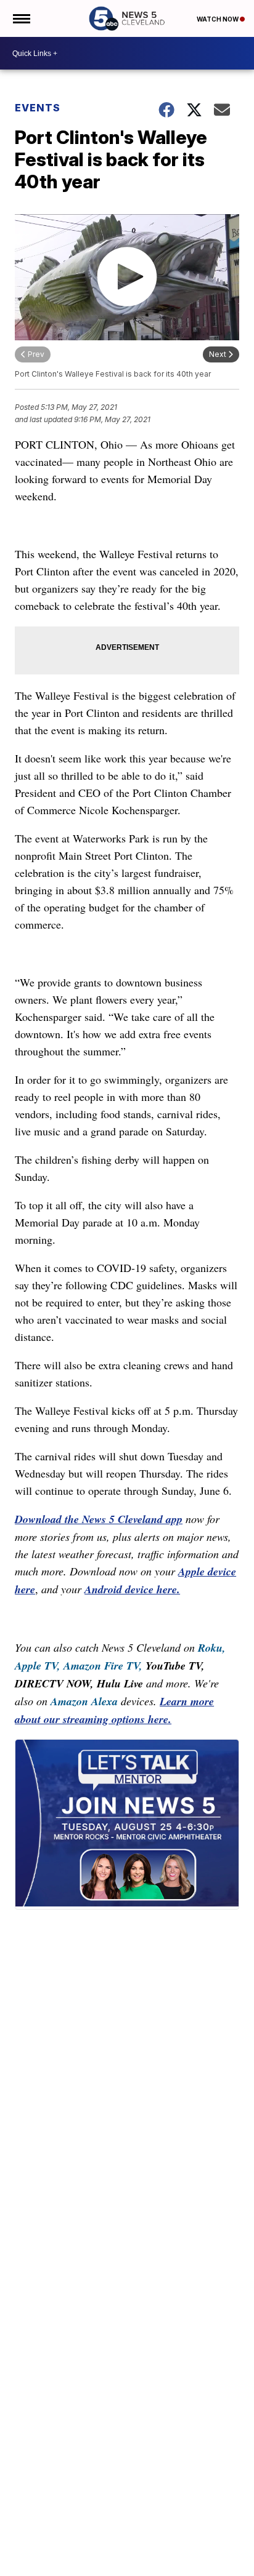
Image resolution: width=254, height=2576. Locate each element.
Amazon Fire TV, (103, 1666)
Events (38, 108)
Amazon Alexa (84, 1701)
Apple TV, (38, 1666)
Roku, (212, 1648)
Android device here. (132, 1589)
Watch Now (218, 19)
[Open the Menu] (21, 18)
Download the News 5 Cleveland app (99, 1519)
